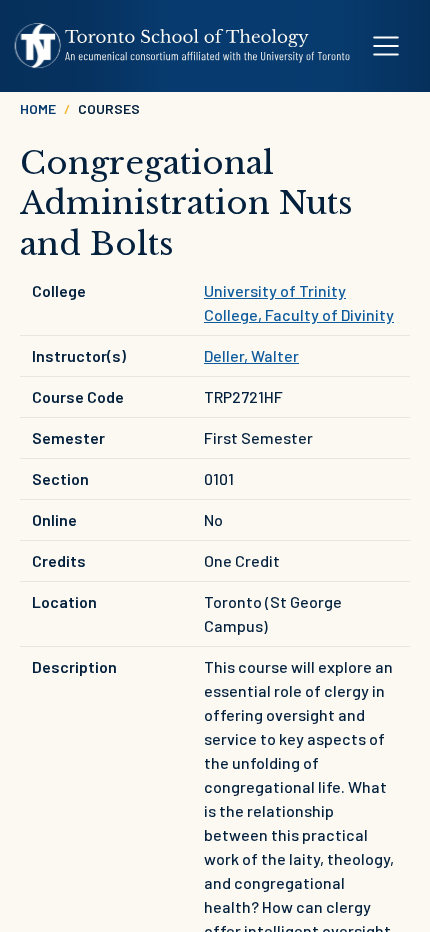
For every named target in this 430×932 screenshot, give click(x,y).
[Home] (183, 46)
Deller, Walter (251, 355)
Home (38, 108)
